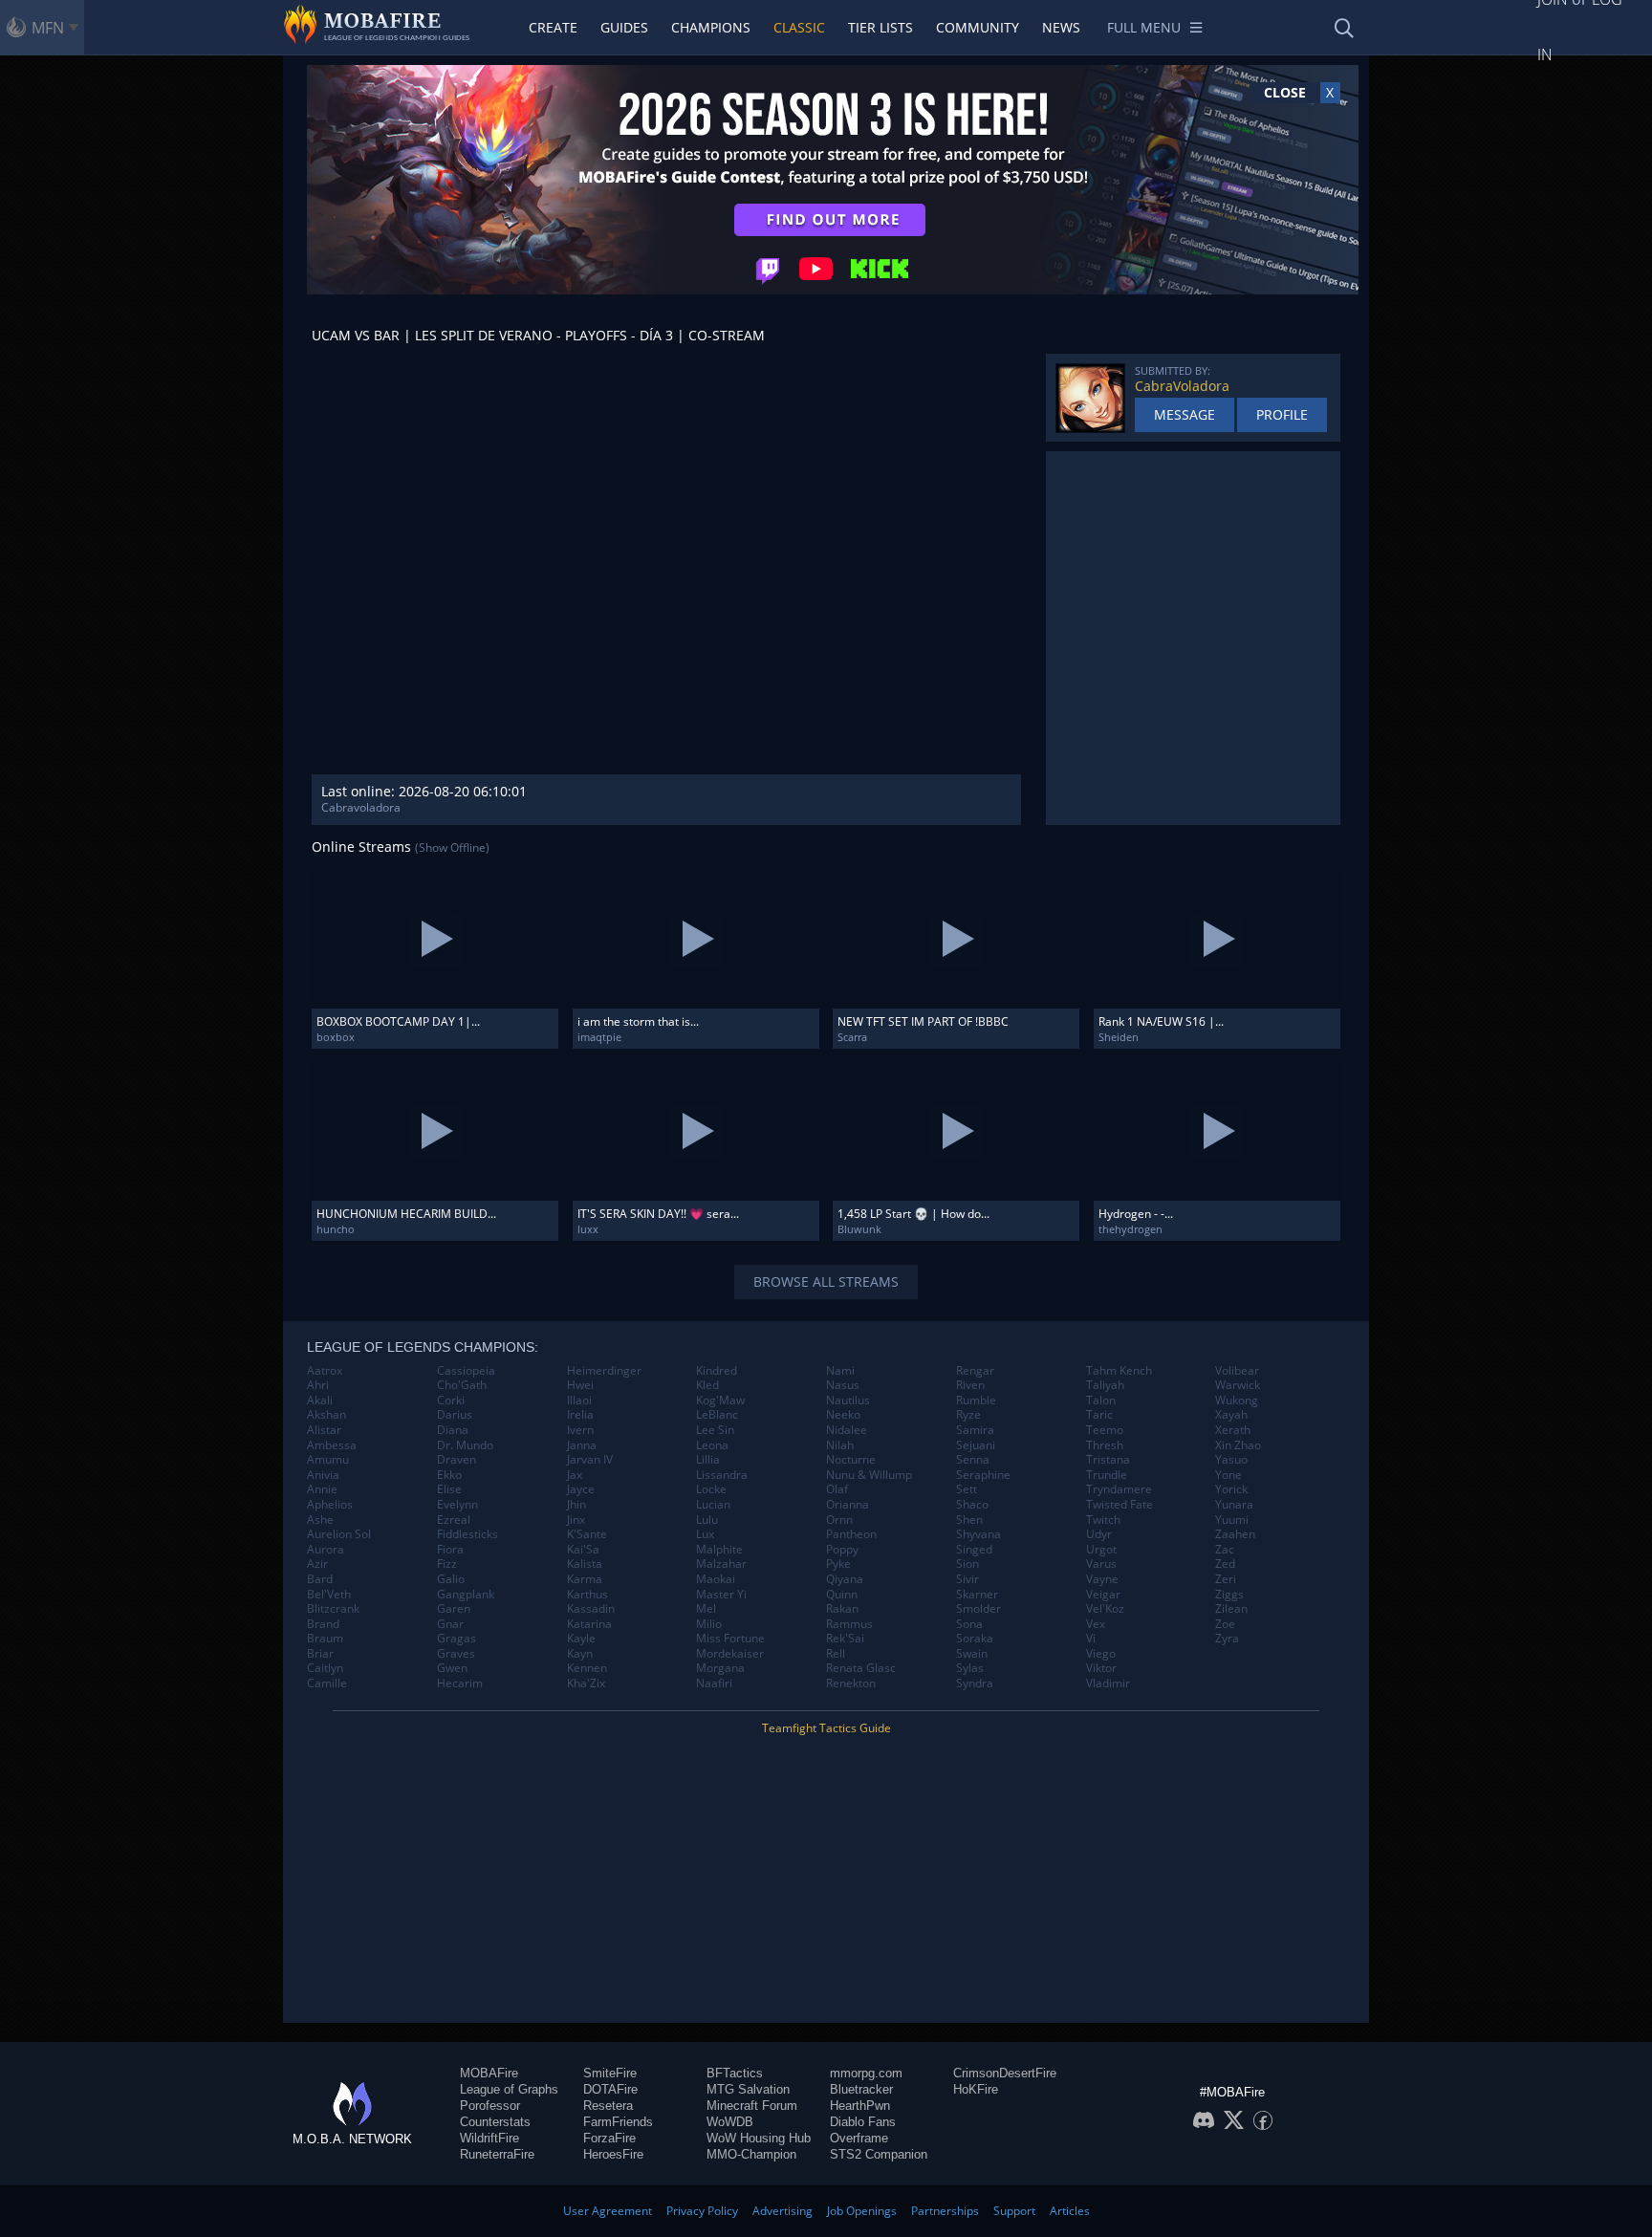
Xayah (1231, 1415)
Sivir (967, 1579)
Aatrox (325, 1371)
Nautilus (848, 1401)
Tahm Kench (1119, 1371)
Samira (975, 1430)
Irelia (580, 1415)
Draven (456, 1460)
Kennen (587, 1668)
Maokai (716, 1579)
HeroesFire (613, 2154)
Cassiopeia (466, 1371)
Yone (1228, 1475)
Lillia (708, 1460)
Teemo (1105, 1430)
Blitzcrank (333, 1609)
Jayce (581, 1489)
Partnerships (945, 2211)
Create (553, 27)
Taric (1099, 1415)
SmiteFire (610, 2073)
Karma (585, 1579)
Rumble (976, 1401)
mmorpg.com (866, 2073)
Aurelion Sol (339, 1534)
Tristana (1108, 1460)
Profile (1282, 414)
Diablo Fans (863, 2122)
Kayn (580, 1654)
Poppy (842, 1550)
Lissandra (722, 1475)
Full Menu (1144, 27)
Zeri (1226, 1579)
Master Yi (721, 1595)
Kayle (581, 1639)
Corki (451, 1401)
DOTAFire (610, 2089)
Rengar (975, 1371)
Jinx (576, 1520)
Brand (323, 1624)
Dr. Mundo (465, 1445)
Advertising (783, 2211)
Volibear (1237, 1371)
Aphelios (330, 1505)
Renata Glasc (861, 1668)
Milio (709, 1624)
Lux (705, 1534)
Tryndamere (1119, 1489)
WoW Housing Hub (759, 2138)
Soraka (975, 1639)
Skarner (977, 1595)
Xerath (1233, 1430)
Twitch (1103, 1520)
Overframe (859, 2138)
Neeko (843, 1415)
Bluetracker (861, 2089)
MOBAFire (489, 2073)
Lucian (713, 1505)
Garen (454, 1609)
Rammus (849, 1624)
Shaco (972, 1505)
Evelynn (457, 1505)
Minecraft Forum (752, 2106)
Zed (1225, 1564)
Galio (451, 1579)
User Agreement (608, 2211)
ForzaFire (609, 2138)
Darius (455, 1415)
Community (978, 27)
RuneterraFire (497, 2154)
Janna (582, 1445)
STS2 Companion (879, 2154)
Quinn (842, 1595)
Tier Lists (880, 27)
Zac (1225, 1550)
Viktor (1101, 1668)
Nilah (840, 1445)
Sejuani (976, 1445)
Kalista (585, 1564)
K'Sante (587, 1534)
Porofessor (490, 2106)
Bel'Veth (329, 1595)
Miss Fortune (730, 1639)
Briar (320, 1654)
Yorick (1231, 1489)
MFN (48, 28)
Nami (840, 1371)
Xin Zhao (1238, 1445)
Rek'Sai (845, 1639)
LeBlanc (717, 1415)
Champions (711, 27)
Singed (974, 1550)
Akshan (326, 1415)
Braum (325, 1639)
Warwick (1238, 1385)
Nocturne (851, 1460)
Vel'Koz (1105, 1609)
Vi (1091, 1639)
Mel (706, 1609)
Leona (712, 1445)
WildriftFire (489, 2138)
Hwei (580, 1385)
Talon (1101, 1401)
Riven (970, 1385)
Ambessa (332, 1445)
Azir (317, 1564)
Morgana (720, 1668)
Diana (453, 1430)
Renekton (851, 1683)
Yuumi (1232, 1520)
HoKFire (976, 2089)
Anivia (323, 1475)
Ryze (968, 1415)
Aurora (326, 1550)
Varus (1101, 1564)
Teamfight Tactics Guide (826, 1728)
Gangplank (466, 1595)
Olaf (837, 1489)
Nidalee (847, 1430)
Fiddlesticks (467, 1534)
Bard (320, 1579)
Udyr (1099, 1534)
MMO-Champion (751, 2154)
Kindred (717, 1371)
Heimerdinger (604, 1371)
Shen (969, 1520)
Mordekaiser (730, 1654)
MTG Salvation (748, 2089)
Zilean (1231, 1609)
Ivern (580, 1430)
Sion (967, 1564)
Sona (969, 1624)
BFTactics (735, 2073)
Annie (322, 1489)
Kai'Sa (583, 1550)
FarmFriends (618, 2122)
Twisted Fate (1119, 1505)
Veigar (1103, 1595)
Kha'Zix (586, 1683)
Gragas (456, 1639)
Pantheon (851, 1534)
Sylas (970, 1668)
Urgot (1101, 1550)
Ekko (449, 1475)
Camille (327, 1683)
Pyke (838, 1564)
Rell (836, 1654)
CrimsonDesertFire (1005, 2073)
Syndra (975, 1683)
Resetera (608, 2106)
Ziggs (1229, 1595)
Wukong (1237, 1401)
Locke (711, 1489)
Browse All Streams (826, 1281)
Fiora (450, 1550)
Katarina (589, 1624)
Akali (320, 1401)
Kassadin (591, 1609)
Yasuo (1231, 1460)
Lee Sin (715, 1430)
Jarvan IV (590, 1460)
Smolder (978, 1609)
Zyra (1227, 1639)
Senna (973, 1460)
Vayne (1102, 1579)
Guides (624, 27)
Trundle (1107, 1475)
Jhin (576, 1505)
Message (1185, 414)
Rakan (842, 1609)
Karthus (587, 1595)
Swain (972, 1654)
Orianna (848, 1505)
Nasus (843, 1385)
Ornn (839, 1520)
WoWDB (730, 2122)
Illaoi (579, 1401)
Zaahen (1235, 1534)
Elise (449, 1489)
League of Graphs (509, 2089)
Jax (575, 1475)
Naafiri (714, 1683)
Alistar (324, 1430)
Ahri (318, 1385)
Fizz (447, 1564)
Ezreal (454, 1520)
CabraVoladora (1182, 386)
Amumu (328, 1460)
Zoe (1225, 1624)
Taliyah (1105, 1385)
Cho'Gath (462, 1385)
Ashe (320, 1520)
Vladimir (1108, 1683)
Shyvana (978, 1534)
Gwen (452, 1668)
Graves (456, 1654)
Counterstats (495, 2122)
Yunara (1234, 1505)
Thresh (1105, 1445)
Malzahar (721, 1564)
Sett (967, 1489)
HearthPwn (860, 2106)
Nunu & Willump (869, 1475)
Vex (1096, 1624)
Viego (1101, 1654)
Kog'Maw (720, 1401)
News (1061, 27)
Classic (799, 27)
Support (1014, 2211)
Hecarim (460, 1683)
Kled (707, 1385)
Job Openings (862, 2211)
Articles (1070, 2211)
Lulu (707, 1520)
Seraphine (983, 1475)
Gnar (450, 1624)
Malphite (719, 1550)
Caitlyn (325, 1668)
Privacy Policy (702, 2211)
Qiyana (845, 1579)
